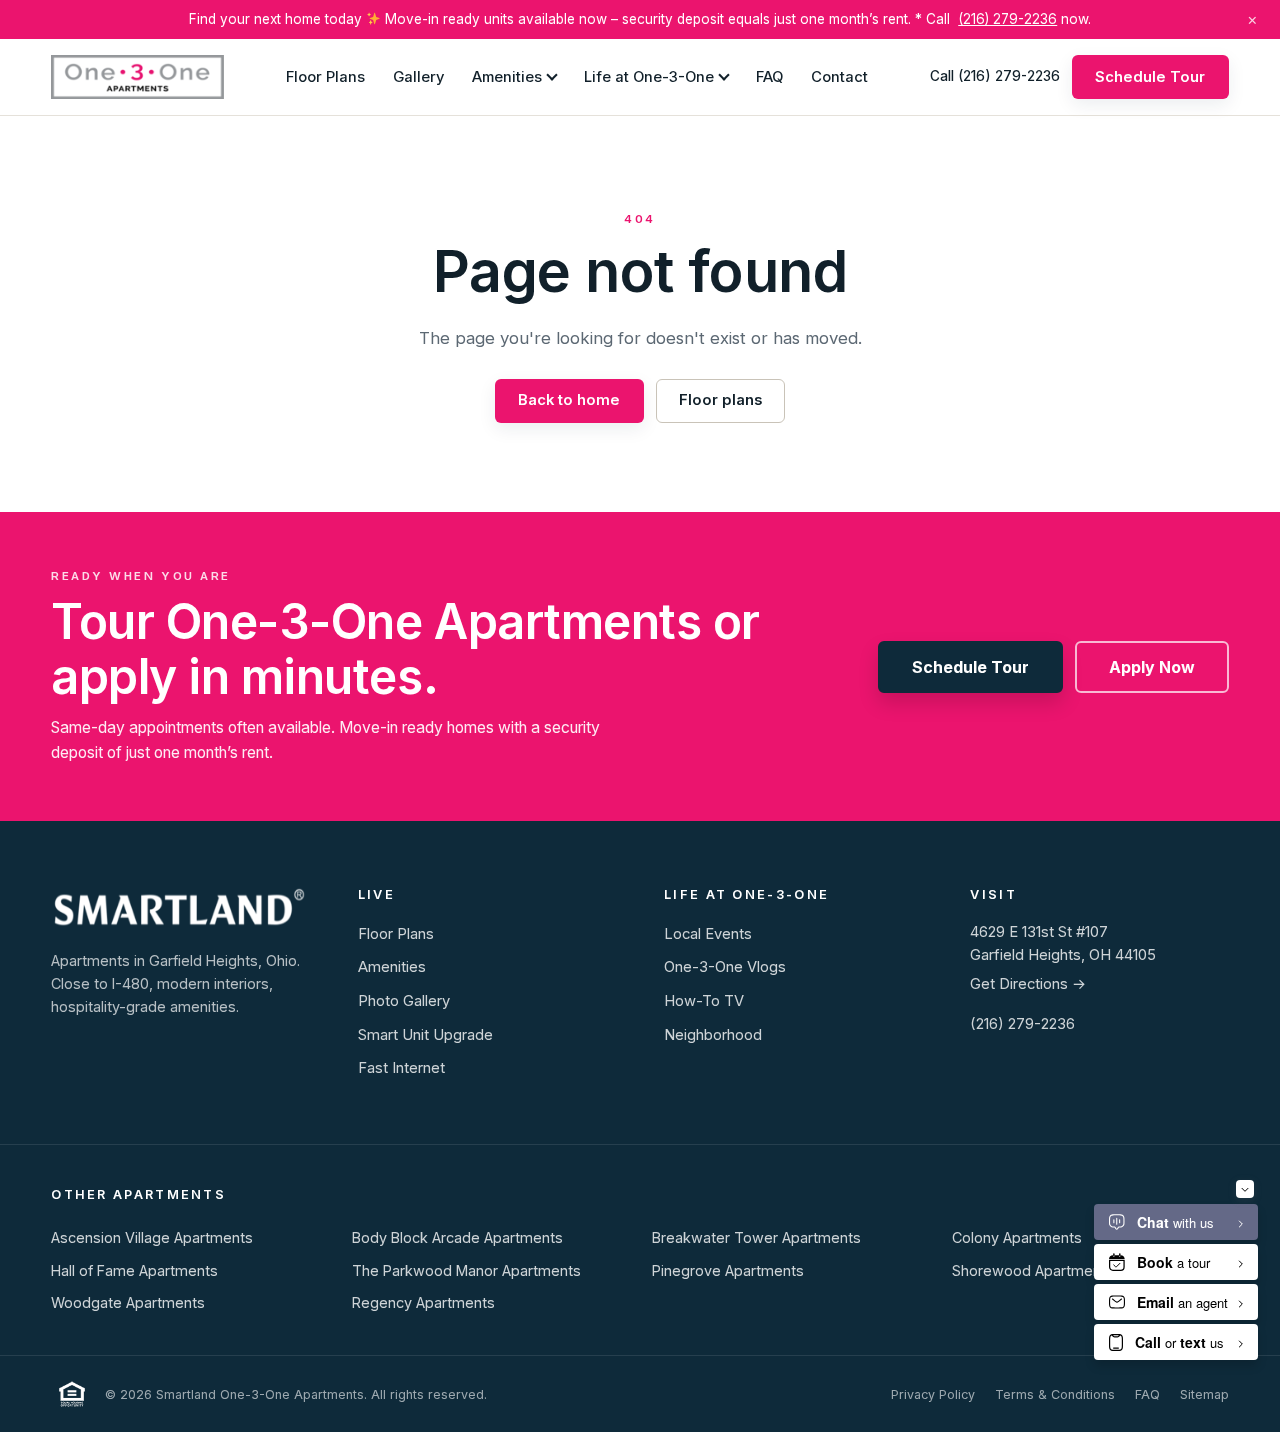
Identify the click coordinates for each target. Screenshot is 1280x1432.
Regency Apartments (423, 1302)
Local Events (708, 934)
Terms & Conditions (1055, 1394)
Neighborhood (713, 1035)
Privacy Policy (933, 1394)
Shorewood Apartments (1033, 1270)
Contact (839, 76)
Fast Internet (401, 1068)
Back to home (569, 400)
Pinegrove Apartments (728, 1270)
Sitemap (1204, 1394)
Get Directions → (1028, 984)
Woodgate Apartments (128, 1302)
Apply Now (1152, 667)
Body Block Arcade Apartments (457, 1237)
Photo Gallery (404, 1001)
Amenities (507, 76)
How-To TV (704, 1001)
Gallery (418, 76)
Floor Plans (325, 76)
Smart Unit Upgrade (425, 1035)
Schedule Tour (1150, 76)
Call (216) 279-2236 (995, 76)
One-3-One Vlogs (725, 967)
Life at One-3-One (649, 76)
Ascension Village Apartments (152, 1237)
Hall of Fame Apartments (134, 1270)
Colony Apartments (1017, 1237)
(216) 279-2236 (1007, 19)
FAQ (769, 76)
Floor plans (720, 400)
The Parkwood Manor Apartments (466, 1270)
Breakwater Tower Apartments (756, 1237)
